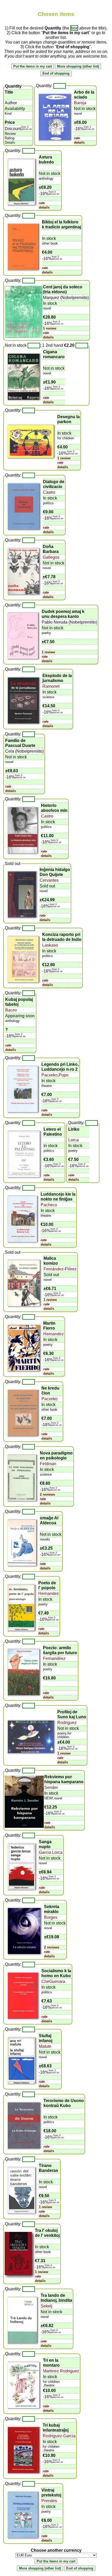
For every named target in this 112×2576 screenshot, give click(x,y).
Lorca (73, 1140)
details (79, 142)
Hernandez (54, 1334)
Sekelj (46, 2306)
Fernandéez (54, 1658)
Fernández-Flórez (60, 1269)
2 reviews (47, 1494)
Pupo (64, 1075)
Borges (51, 1917)
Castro (49, 492)
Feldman (48, 1464)
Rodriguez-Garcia (59, 2436)
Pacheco (49, 1205)
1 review (50, 328)
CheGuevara (53, 1981)
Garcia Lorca (51, 1852)
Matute (45, 2046)
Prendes (49, 2501)
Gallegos (51, 557)
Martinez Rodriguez (61, 2371)
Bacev (11, 1010)
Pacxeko (49, 1075)
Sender (51, 1788)
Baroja (80, 103)
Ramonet (51, 686)
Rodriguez (67, 1723)
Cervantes (49, 880)
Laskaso (50, 945)
